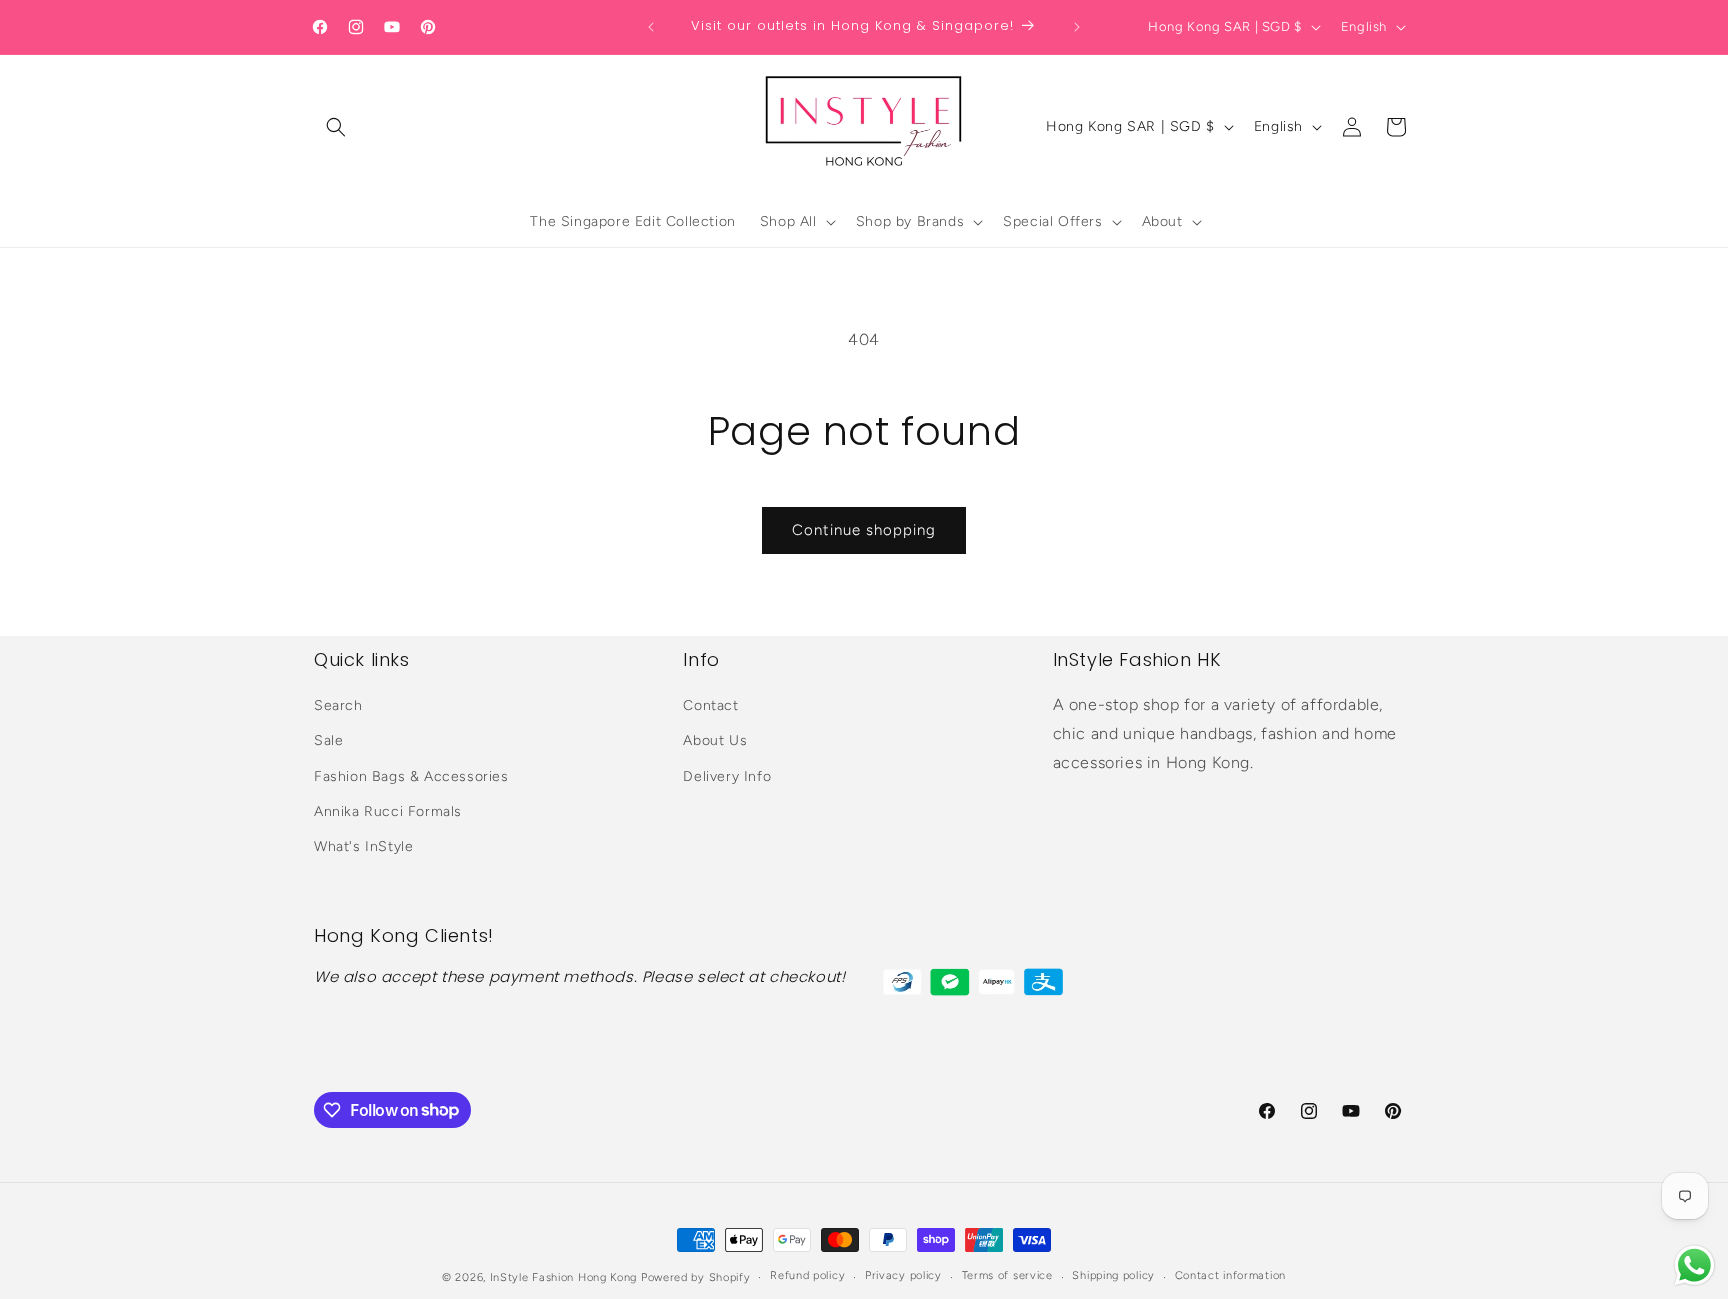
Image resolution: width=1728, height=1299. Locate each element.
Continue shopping (864, 530)
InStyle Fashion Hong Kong (564, 1277)
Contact (710, 705)
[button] (336, 127)
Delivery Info (727, 776)
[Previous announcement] (651, 27)
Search (338, 705)
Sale (328, 740)
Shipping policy (1113, 1275)
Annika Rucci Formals (388, 811)
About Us (715, 740)
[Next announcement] (1077, 27)
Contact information (1230, 1275)
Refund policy (807, 1275)
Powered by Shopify (696, 1277)
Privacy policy (903, 1275)
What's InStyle (363, 846)
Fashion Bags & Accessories (411, 776)
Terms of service (1007, 1275)
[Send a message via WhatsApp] (1694, 1265)
